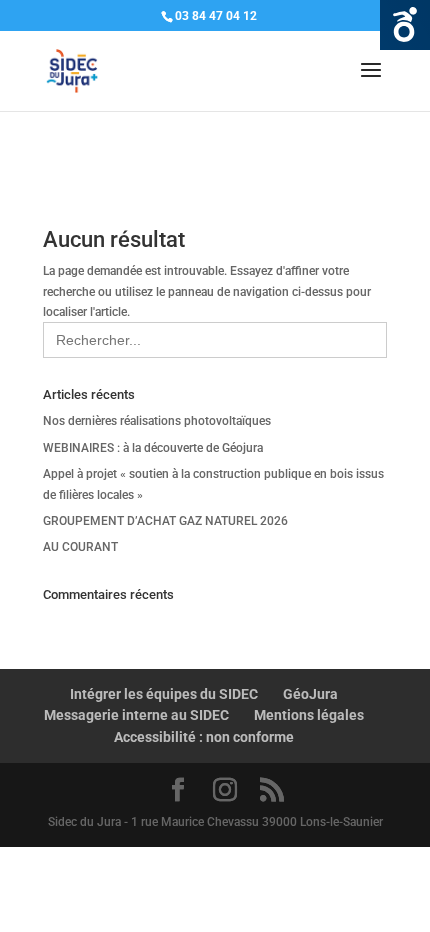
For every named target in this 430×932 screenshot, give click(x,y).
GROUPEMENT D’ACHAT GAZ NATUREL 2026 (165, 521)
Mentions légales (309, 715)
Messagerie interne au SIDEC (136, 715)
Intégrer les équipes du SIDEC (164, 694)
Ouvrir (405, 25)
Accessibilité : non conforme (204, 737)
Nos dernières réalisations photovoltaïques (157, 421)
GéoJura (310, 694)
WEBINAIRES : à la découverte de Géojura (153, 448)
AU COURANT (80, 547)
